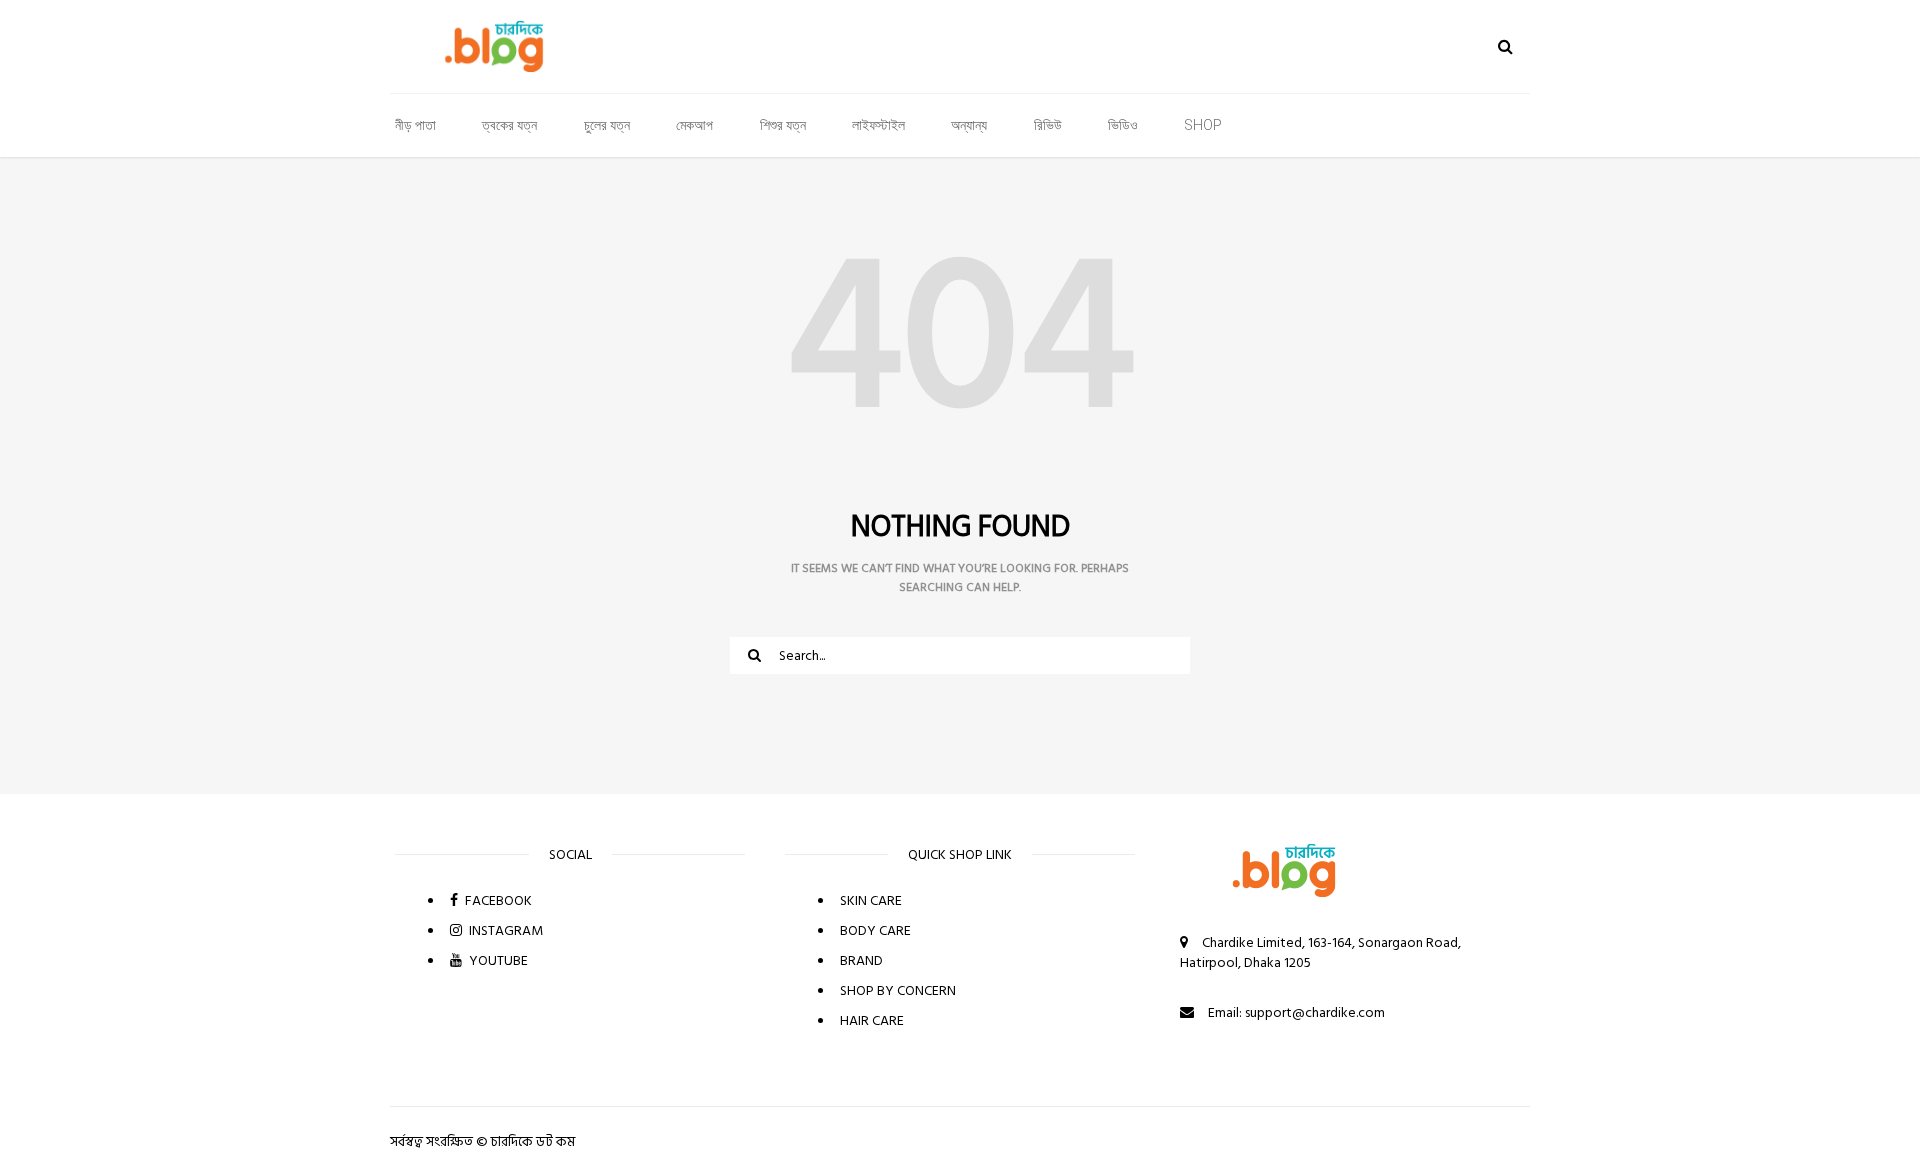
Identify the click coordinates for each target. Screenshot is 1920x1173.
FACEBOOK (497, 900)
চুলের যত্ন (607, 125)
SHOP (1203, 125)
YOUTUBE (497, 960)
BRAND (861, 960)
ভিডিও (1123, 125)
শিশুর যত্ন (783, 125)
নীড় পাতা (415, 125)
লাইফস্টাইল (878, 125)
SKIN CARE (871, 900)
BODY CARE (875, 930)
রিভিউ (1048, 125)
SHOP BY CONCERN (898, 990)
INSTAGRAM (504, 930)
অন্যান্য (969, 125)
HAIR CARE (872, 1020)
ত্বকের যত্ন (509, 125)
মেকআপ (694, 125)
